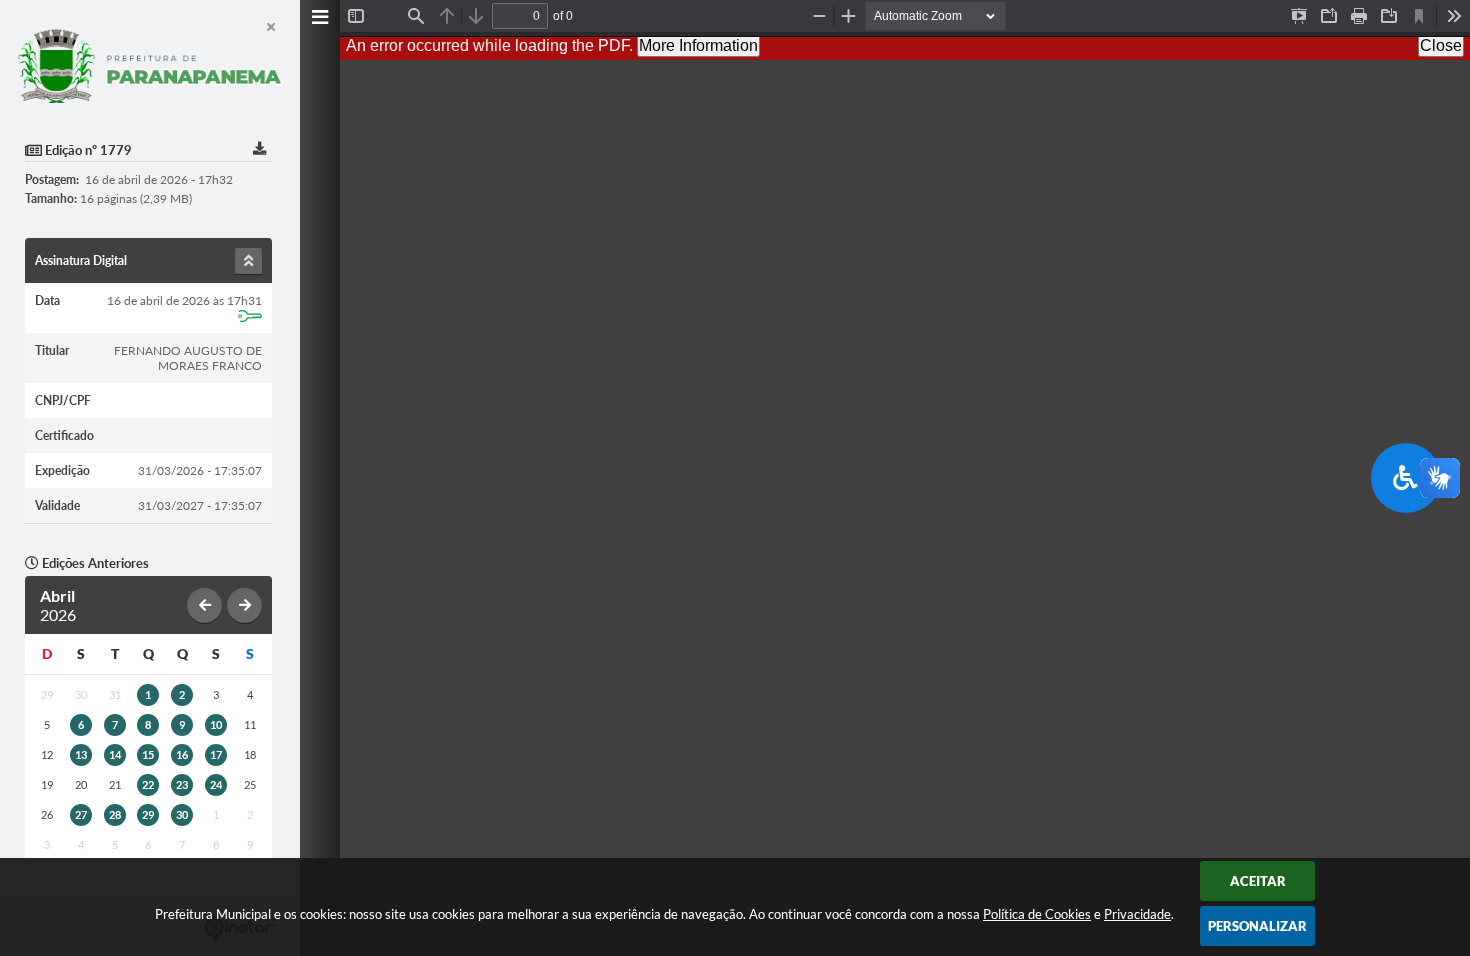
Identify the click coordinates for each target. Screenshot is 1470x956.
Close (1441, 45)
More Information (698, 45)
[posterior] (244, 605)
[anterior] (204, 605)
